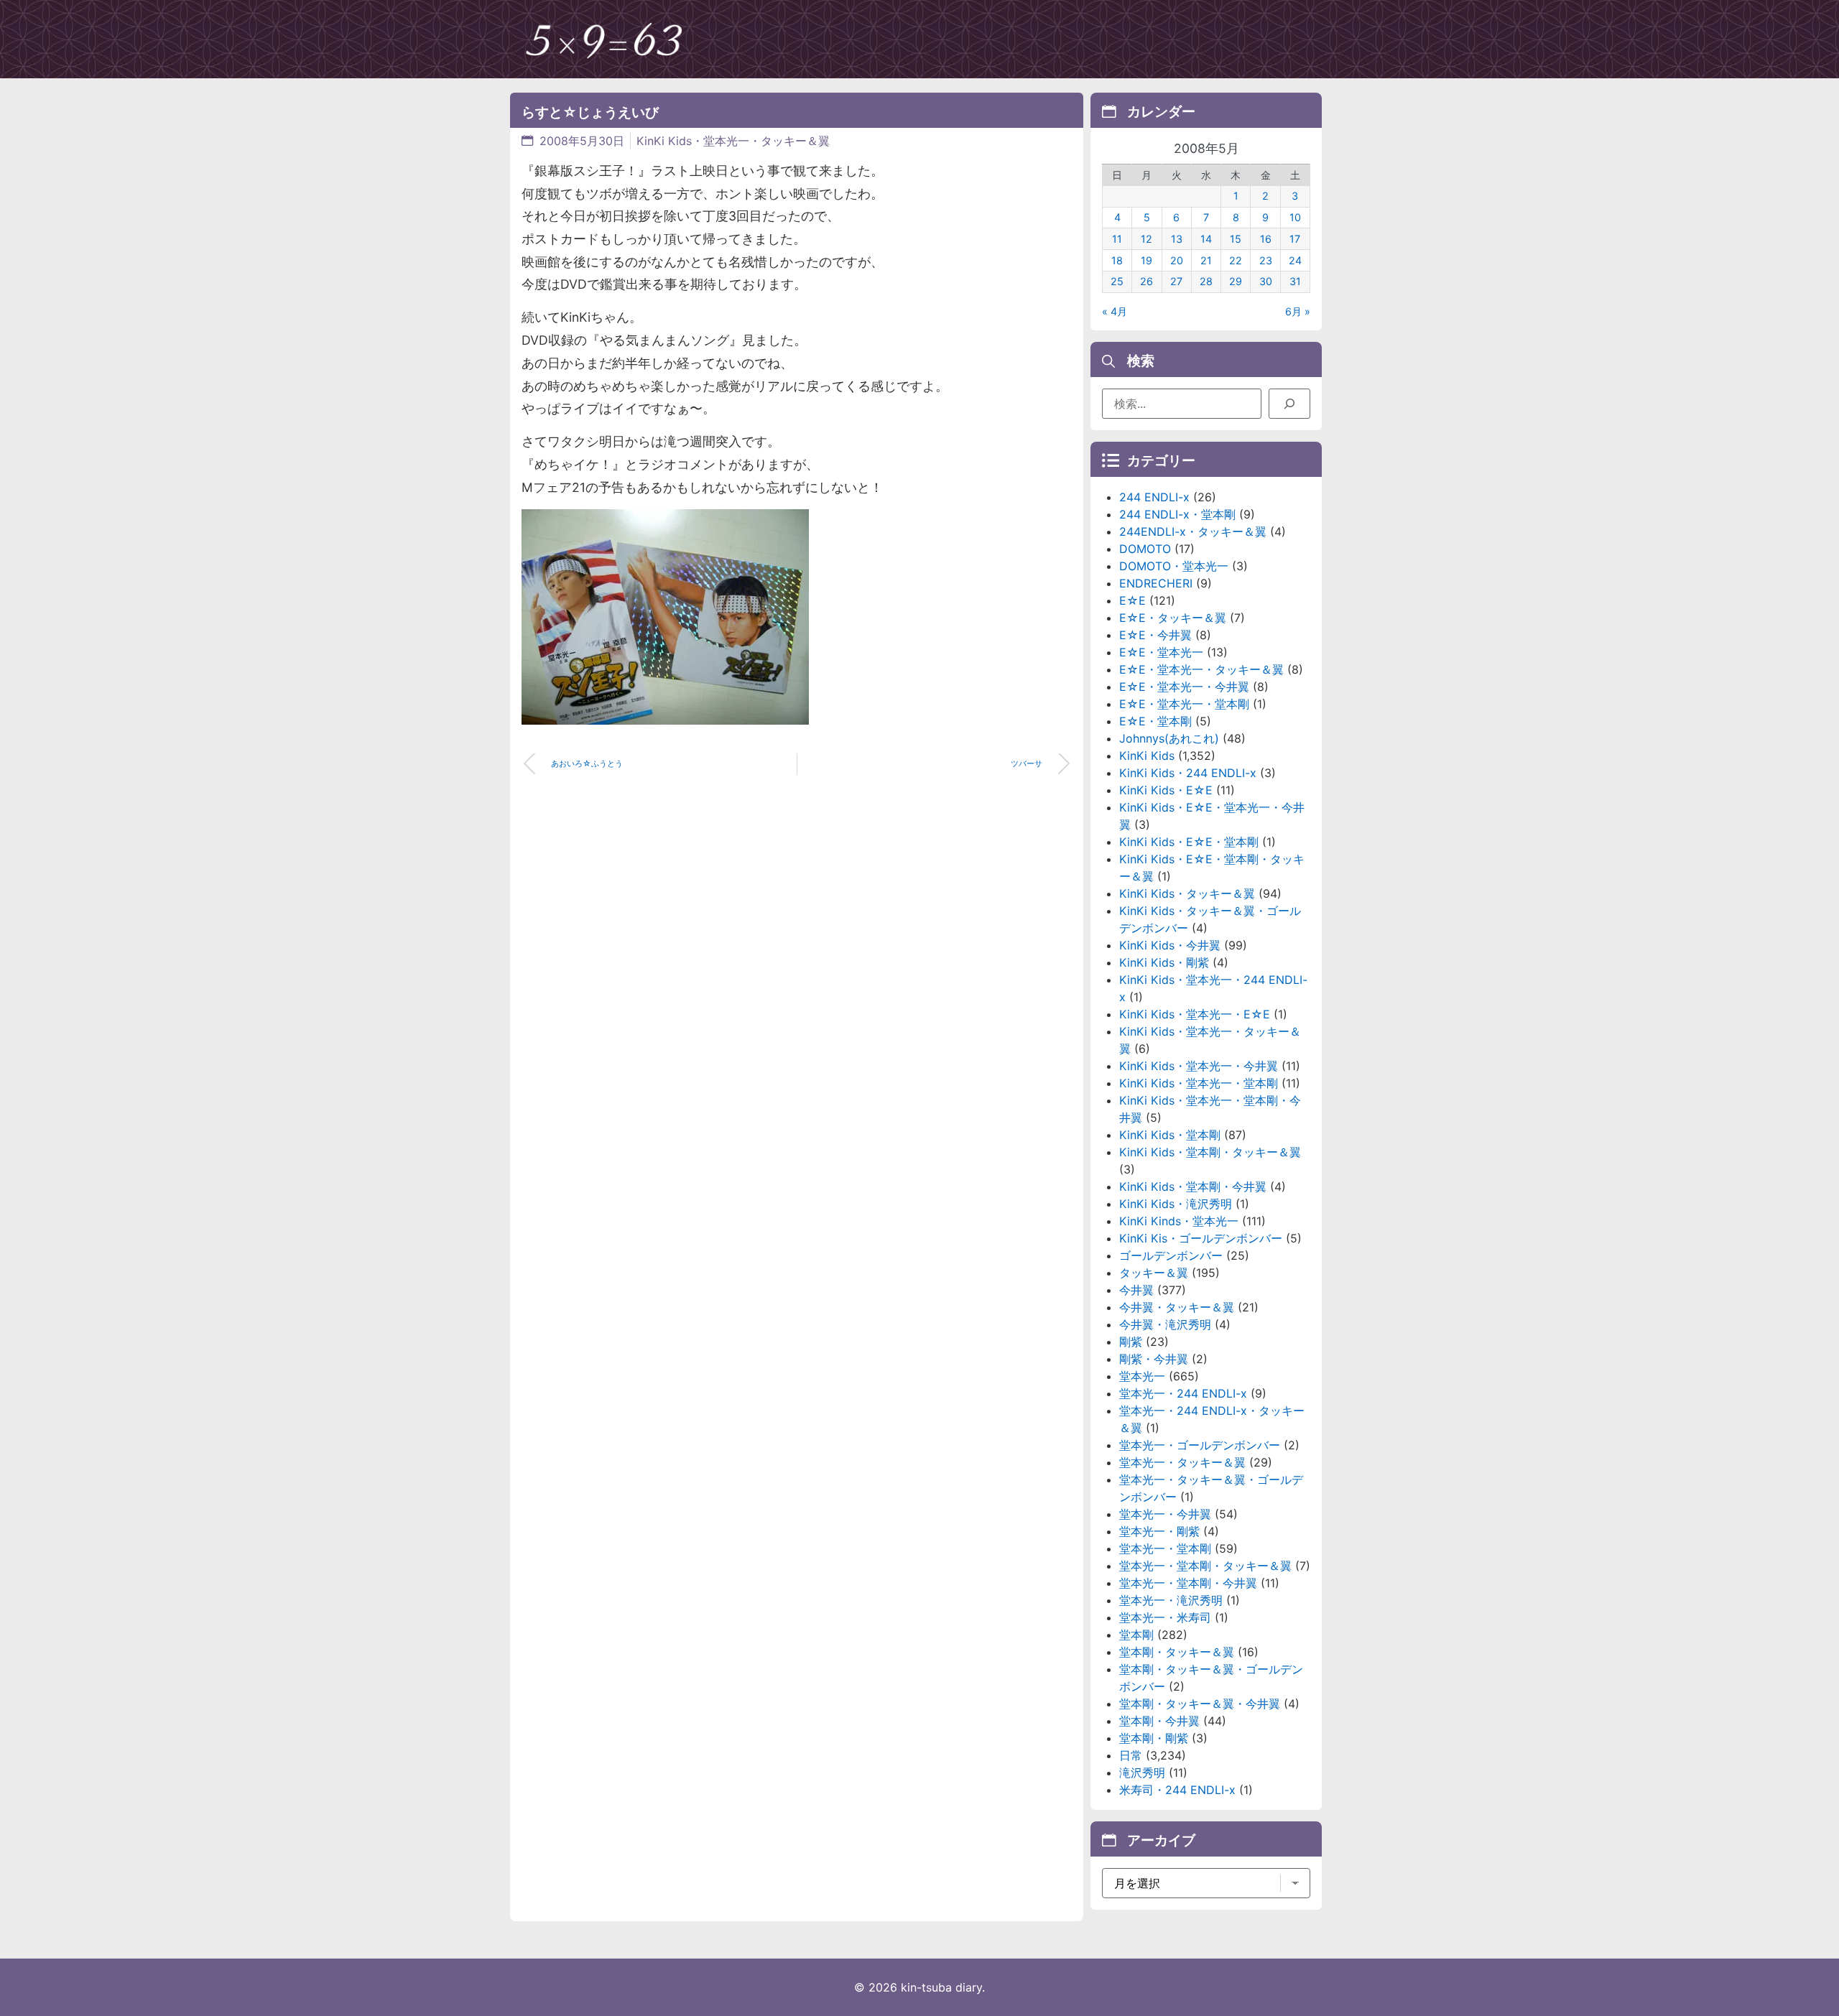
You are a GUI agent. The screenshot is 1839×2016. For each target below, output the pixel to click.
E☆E (1132, 600)
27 (1176, 281)
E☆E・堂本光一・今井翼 (1184, 687)
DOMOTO (1145, 549)
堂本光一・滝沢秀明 (1171, 1600)
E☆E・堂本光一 (1161, 652)
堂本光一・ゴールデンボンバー (1200, 1445)
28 (1206, 281)
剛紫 (1131, 1342)
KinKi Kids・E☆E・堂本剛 (1189, 842)
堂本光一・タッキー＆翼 (1182, 1462)
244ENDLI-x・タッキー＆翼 (1193, 531)
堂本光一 (1142, 1376)
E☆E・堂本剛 (1155, 721)
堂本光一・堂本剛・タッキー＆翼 (1205, 1566)
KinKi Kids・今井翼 (1170, 945)
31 (1295, 281)
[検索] (1289, 404)
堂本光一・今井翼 (1165, 1514)
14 (1206, 239)
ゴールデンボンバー (1171, 1255)
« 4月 (1115, 311)
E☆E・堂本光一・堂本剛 (1184, 704)
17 (1295, 239)
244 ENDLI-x (1154, 497)
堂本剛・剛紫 (1154, 1738)
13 (1177, 239)
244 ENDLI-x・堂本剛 (1177, 514)
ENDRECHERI (1156, 583)
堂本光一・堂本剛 (1165, 1548)
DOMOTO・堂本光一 (1174, 566)
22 (1236, 260)
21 (1206, 260)
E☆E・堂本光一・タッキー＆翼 (1201, 669)
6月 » (1298, 311)
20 (1177, 260)
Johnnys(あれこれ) (1169, 738)
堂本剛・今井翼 (1159, 1721)
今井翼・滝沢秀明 (1165, 1324)
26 (1147, 281)
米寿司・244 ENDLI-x (1177, 1790)
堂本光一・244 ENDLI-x (1183, 1393)
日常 (1131, 1755)
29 (1236, 281)
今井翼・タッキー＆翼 (1177, 1307)
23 (1266, 260)
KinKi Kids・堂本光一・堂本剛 (1199, 1083)
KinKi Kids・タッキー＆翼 (1187, 893)
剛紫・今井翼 (1154, 1359)
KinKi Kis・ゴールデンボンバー (1201, 1238)
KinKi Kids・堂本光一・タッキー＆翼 (733, 141)
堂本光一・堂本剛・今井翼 (1188, 1583)
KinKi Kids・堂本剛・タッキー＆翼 (1210, 1152)
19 (1147, 260)
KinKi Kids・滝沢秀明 (1176, 1204)
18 (1117, 260)
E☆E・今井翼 (1155, 635)
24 (1295, 260)
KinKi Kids (1147, 756)
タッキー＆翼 (1154, 1273)
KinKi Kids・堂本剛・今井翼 (1193, 1186)
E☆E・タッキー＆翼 (1173, 618)
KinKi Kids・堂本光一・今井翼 (1199, 1066)
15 (1236, 239)
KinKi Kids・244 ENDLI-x (1188, 773)
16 (1266, 239)
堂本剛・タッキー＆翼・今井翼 (1200, 1704)
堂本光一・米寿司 (1165, 1617)
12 (1147, 239)
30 (1266, 281)
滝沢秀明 (1142, 1773)
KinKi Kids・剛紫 (1164, 962)
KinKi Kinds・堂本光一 (1179, 1221)
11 (1117, 239)
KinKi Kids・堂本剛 (1170, 1135)
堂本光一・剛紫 (1159, 1531)
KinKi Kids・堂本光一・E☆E (1195, 1014)
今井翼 (1136, 1290)
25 (1117, 281)
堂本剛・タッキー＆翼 (1177, 1652)
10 (1295, 217)
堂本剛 (1136, 1635)
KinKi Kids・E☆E (1166, 790)
